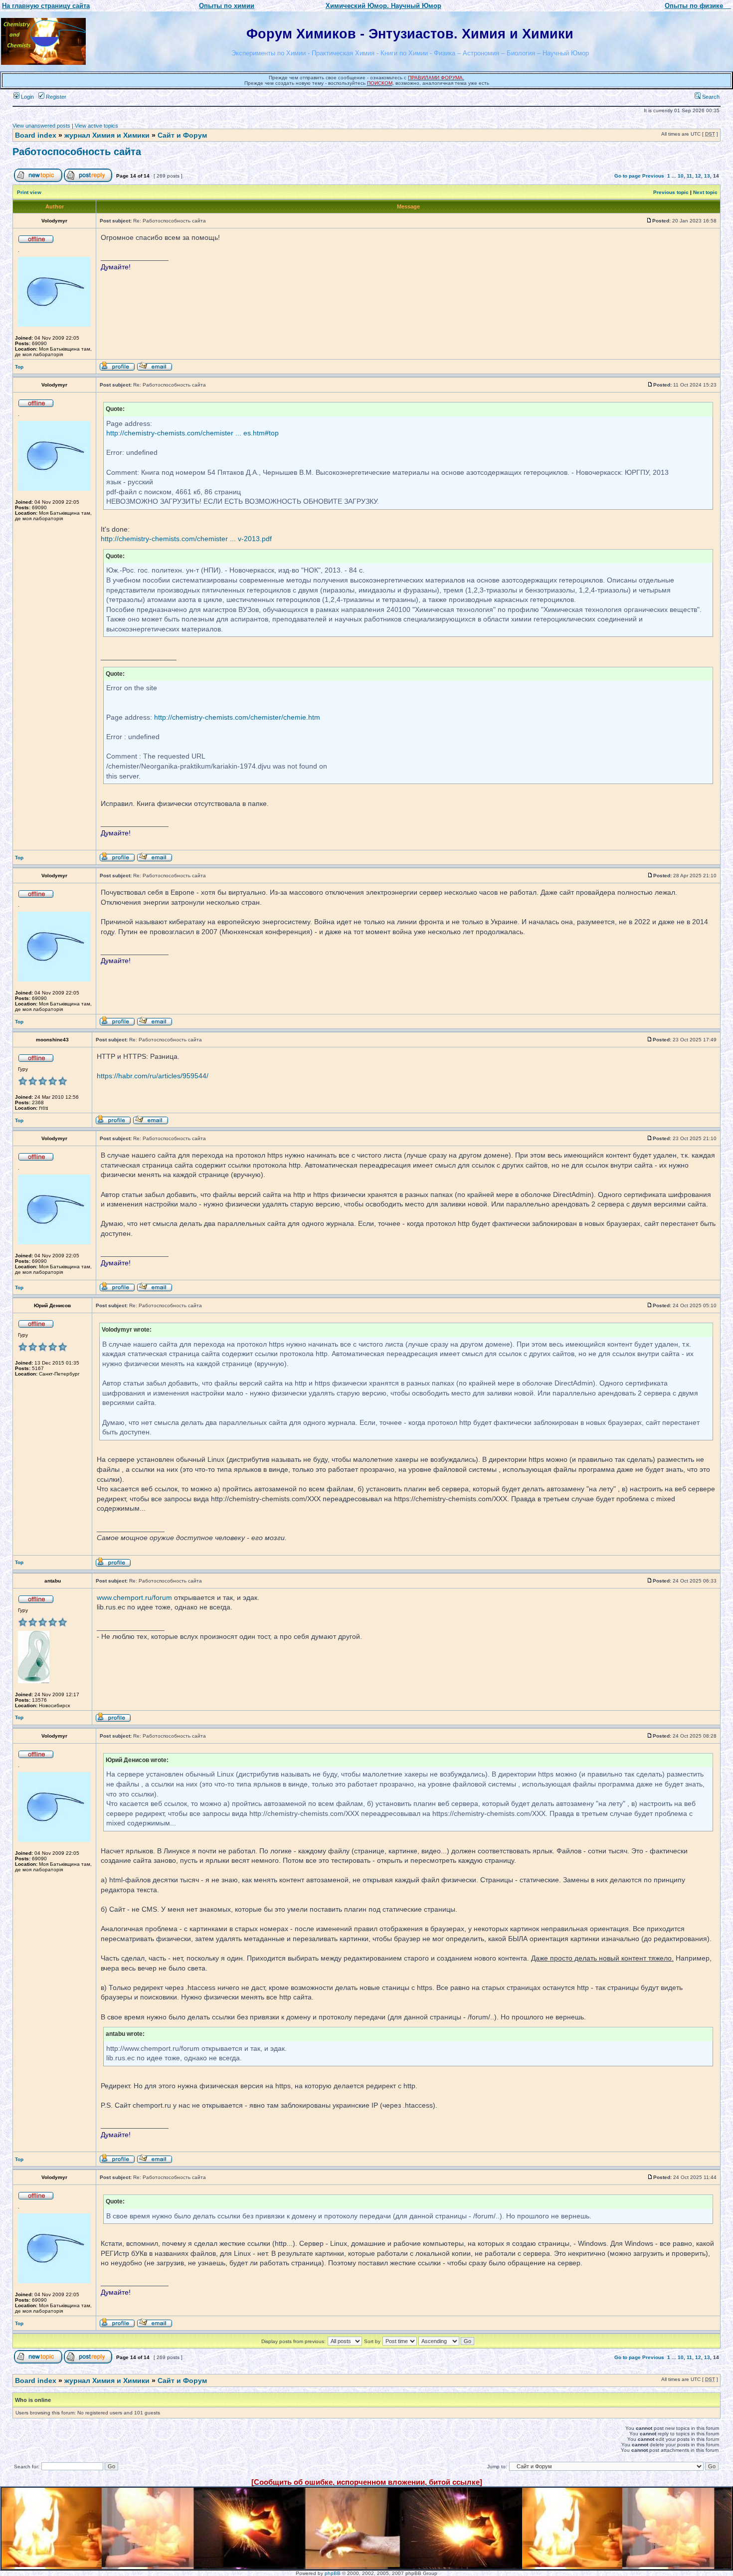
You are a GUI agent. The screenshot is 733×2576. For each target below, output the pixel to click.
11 (689, 176)
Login (27, 97)
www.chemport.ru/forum (134, 1597)
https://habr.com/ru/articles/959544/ (153, 1076)
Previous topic (671, 192)
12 (698, 176)
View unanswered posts (41, 126)
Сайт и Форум (182, 135)
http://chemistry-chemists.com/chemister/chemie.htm (237, 717)
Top (19, 367)
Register (55, 97)
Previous (653, 176)
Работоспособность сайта (77, 152)
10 (681, 176)
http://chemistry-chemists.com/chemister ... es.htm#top (192, 433)
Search (710, 97)
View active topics (96, 126)
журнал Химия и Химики (107, 135)
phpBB (333, 2573)
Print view (29, 192)
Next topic (705, 192)
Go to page (628, 176)
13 (707, 176)
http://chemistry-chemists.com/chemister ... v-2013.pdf (186, 539)
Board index (36, 135)
